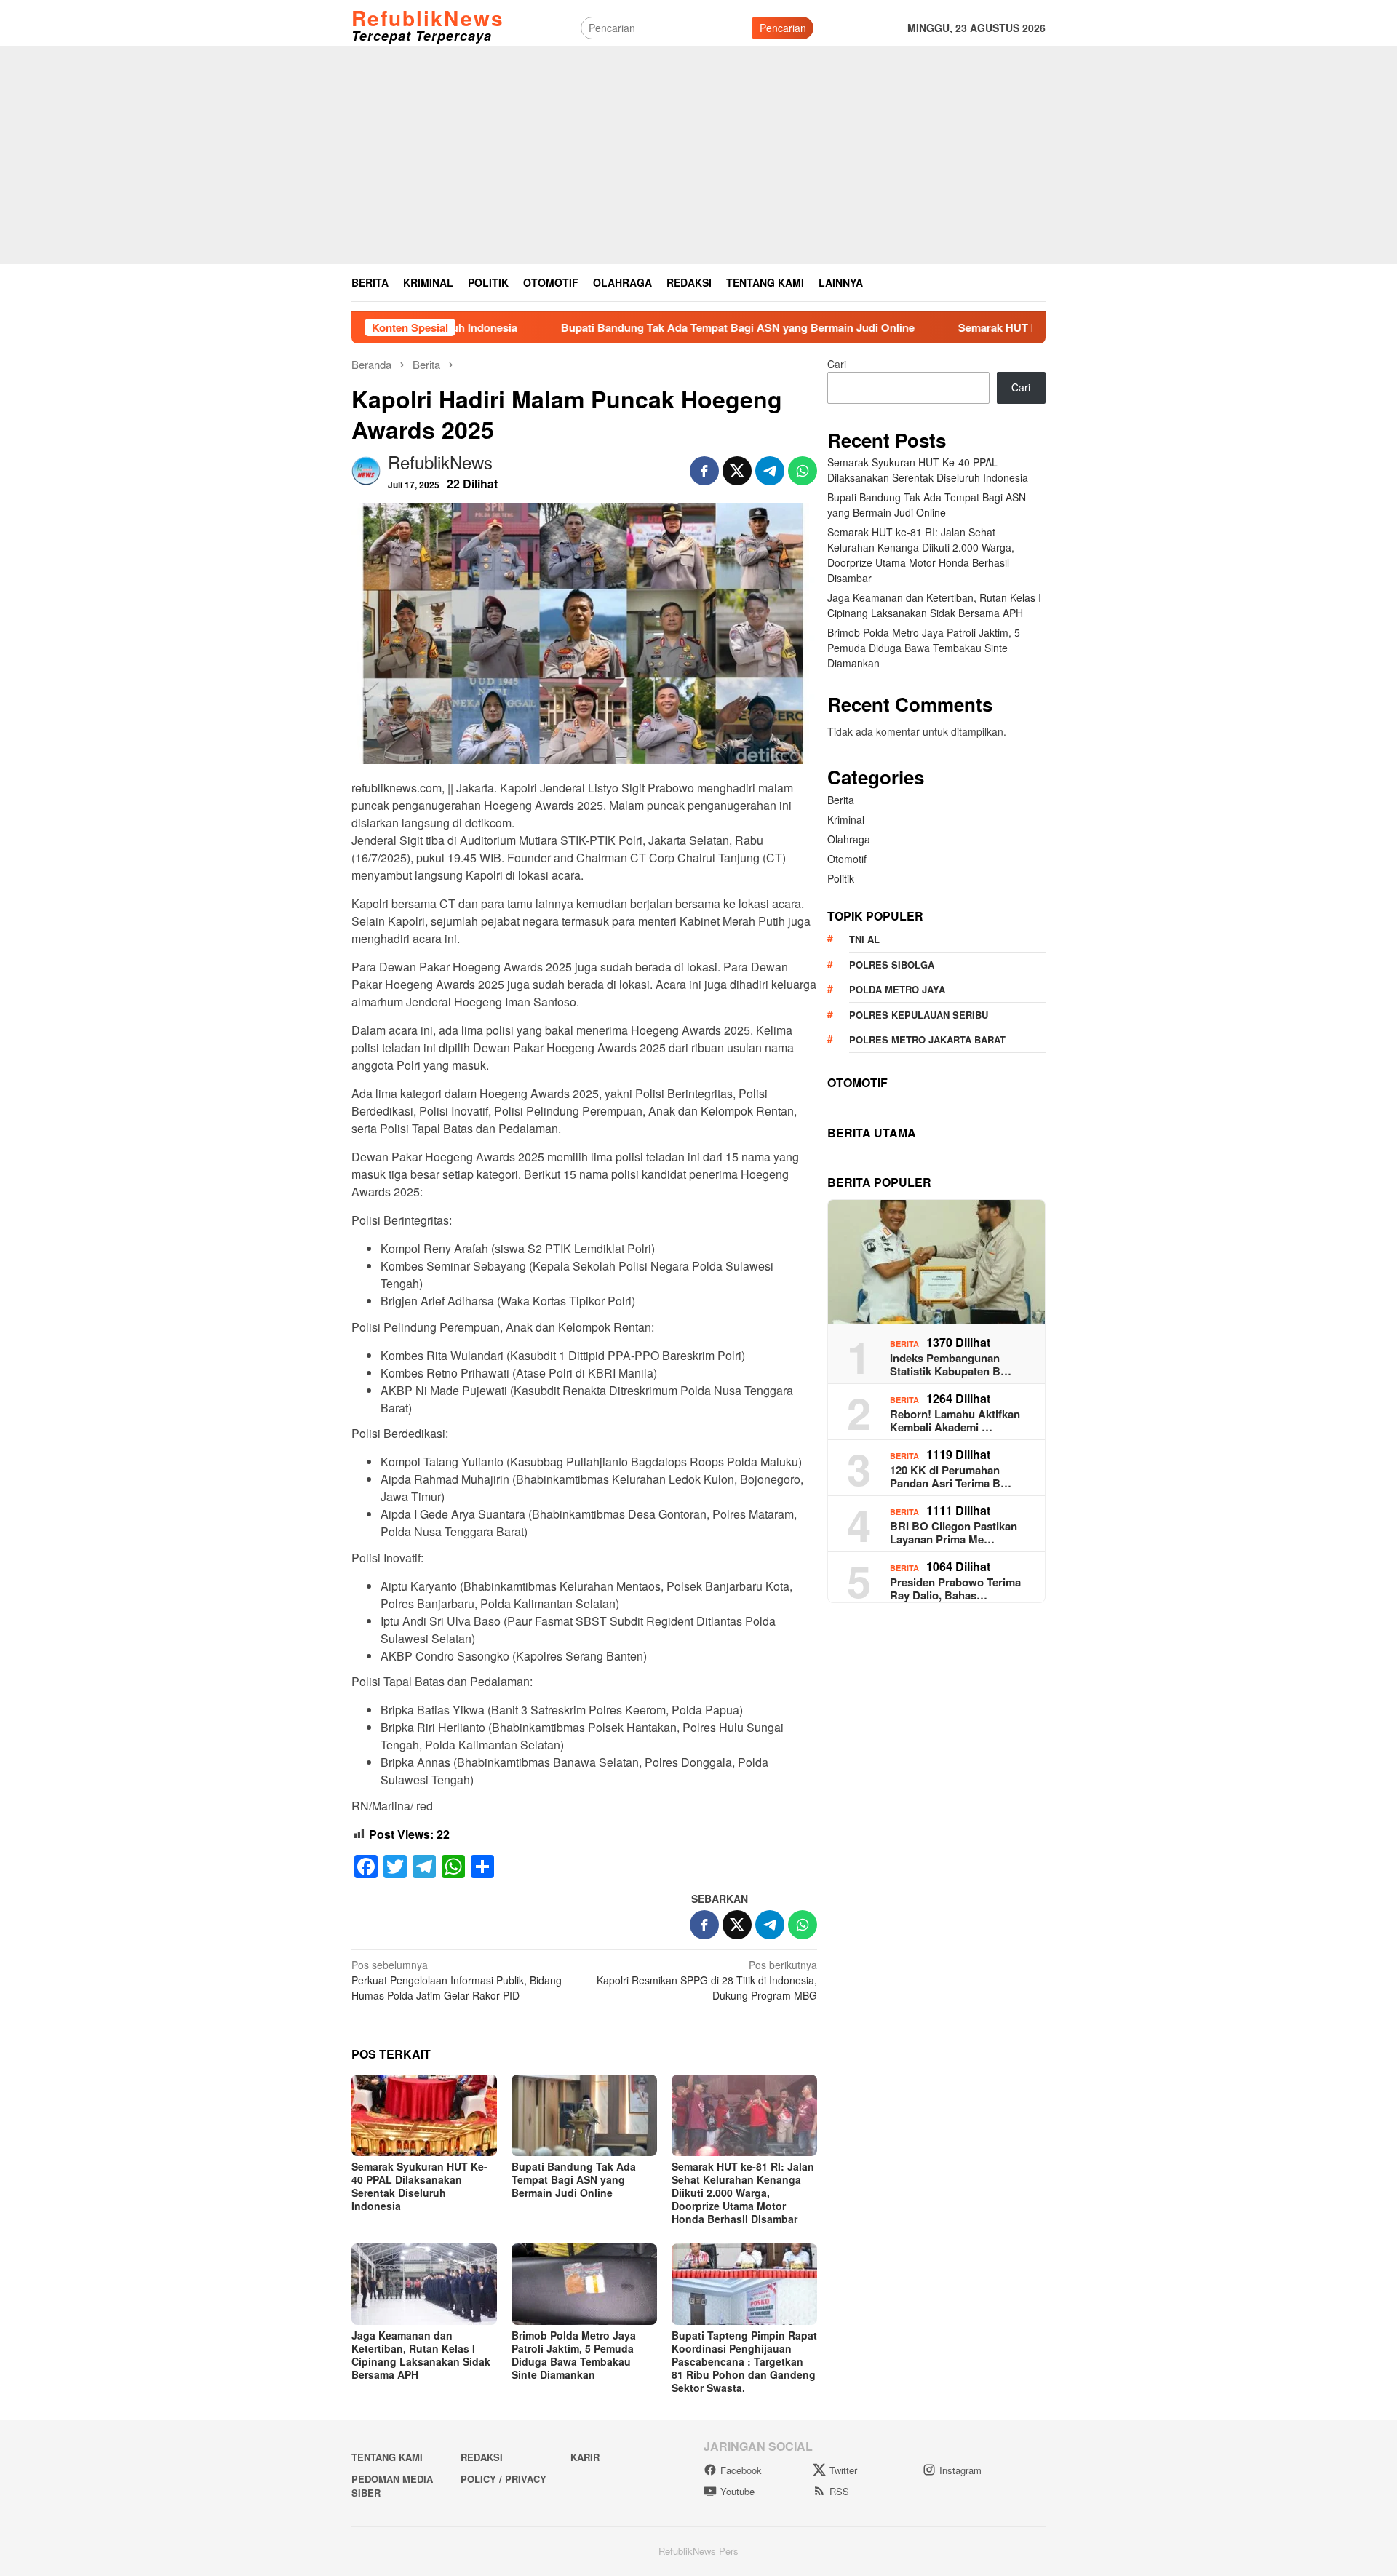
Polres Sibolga (892, 965)
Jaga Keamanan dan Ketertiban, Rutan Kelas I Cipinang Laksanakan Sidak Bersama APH (421, 2355)
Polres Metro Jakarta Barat (927, 1039)
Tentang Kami (387, 2457)
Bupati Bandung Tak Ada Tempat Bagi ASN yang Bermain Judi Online (630, 327)
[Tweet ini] (737, 471)
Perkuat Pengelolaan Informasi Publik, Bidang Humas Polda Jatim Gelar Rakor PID (457, 1980)
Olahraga (849, 839)
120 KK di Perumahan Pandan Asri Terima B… (951, 1476)
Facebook (741, 2470)
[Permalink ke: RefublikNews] (366, 469)
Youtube (737, 2491)
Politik (841, 878)
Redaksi (482, 2457)
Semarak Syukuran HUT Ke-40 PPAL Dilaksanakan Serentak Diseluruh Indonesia (419, 2186)
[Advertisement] (698, 155)
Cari (837, 364)
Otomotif (847, 859)
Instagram (960, 2470)
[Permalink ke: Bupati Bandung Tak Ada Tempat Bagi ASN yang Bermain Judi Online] (584, 2115)
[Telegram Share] (770, 471)
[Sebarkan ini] (704, 471)
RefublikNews (428, 18)
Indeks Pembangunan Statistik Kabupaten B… (951, 1364)
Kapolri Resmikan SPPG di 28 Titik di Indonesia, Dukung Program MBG (707, 1980)
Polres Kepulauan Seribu (919, 1015)
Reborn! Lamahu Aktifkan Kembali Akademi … (955, 1420)
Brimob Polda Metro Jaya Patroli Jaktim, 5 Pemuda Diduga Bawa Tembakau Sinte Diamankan (574, 2355)
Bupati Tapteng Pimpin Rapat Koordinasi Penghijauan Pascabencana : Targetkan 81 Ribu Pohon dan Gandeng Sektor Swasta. (744, 2361)
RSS (839, 2491)
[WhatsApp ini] (803, 471)
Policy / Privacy (504, 2479)
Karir (585, 2457)
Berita (841, 800)
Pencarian (783, 28)
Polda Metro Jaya (897, 989)
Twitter (843, 2470)
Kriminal (846, 819)
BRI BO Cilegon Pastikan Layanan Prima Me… (954, 1533)
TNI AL (864, 939)
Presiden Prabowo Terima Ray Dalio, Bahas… (955, 1589)
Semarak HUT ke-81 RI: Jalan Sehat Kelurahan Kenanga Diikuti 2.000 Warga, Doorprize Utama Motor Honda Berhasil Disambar (743, 2193)
